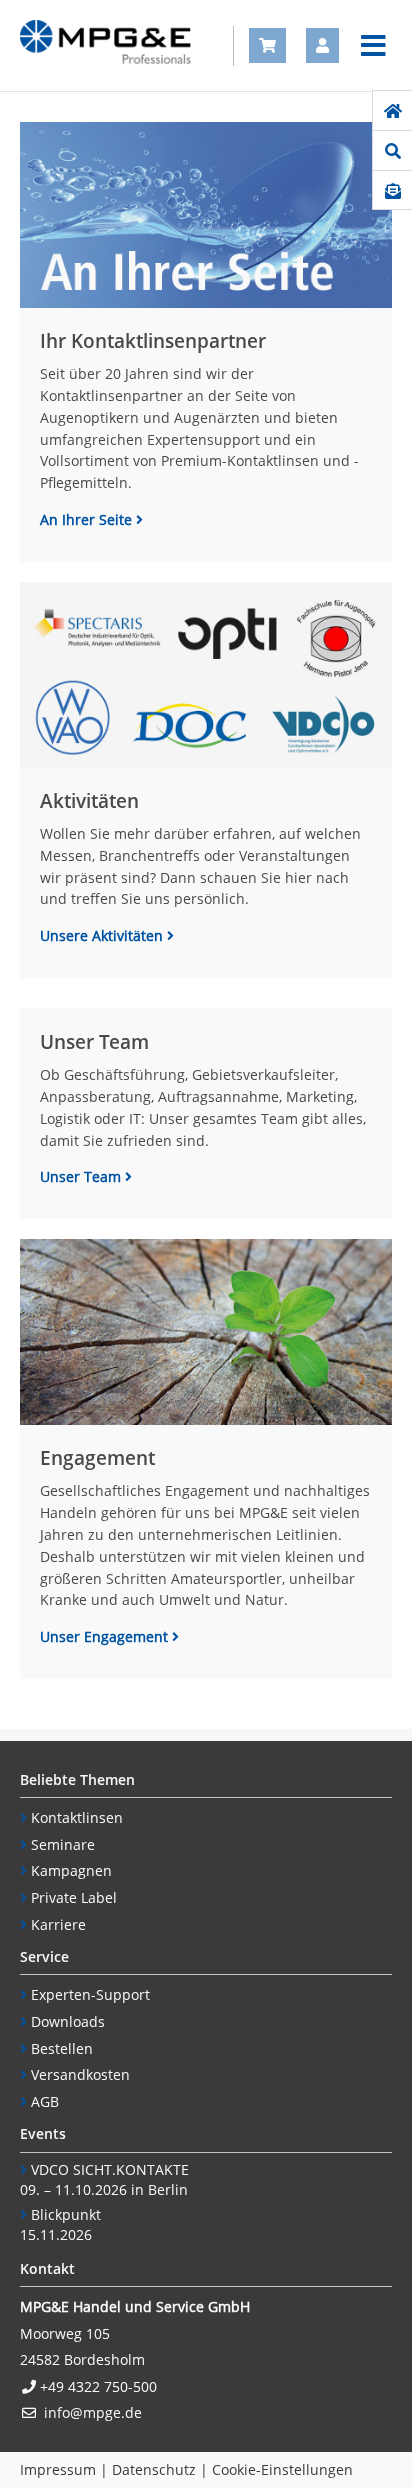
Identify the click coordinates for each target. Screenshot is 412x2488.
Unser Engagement (106, 1636)
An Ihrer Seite (88, 519)
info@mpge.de (93, 2412)
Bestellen (62, 2048)
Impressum (58, 2469)
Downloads (68, 2021)
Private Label (74, 1897)
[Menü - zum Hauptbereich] (373, 46)
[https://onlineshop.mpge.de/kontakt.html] (392, 191)
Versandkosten (80, 2074)
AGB (45, 2101)
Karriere (58, 1924)
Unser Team (82, 1176)
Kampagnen (71, 1870)
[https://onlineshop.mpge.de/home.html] (392, 111)
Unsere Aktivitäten (103, 935)
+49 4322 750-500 (98, 2386)
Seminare (63, 1844)
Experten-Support (90, 1994)
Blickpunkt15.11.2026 (60, 2225)
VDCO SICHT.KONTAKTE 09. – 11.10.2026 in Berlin (104, 2180)
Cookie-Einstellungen (282, 2469)
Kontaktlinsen (77, 1817)
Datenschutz (154, 2469)
